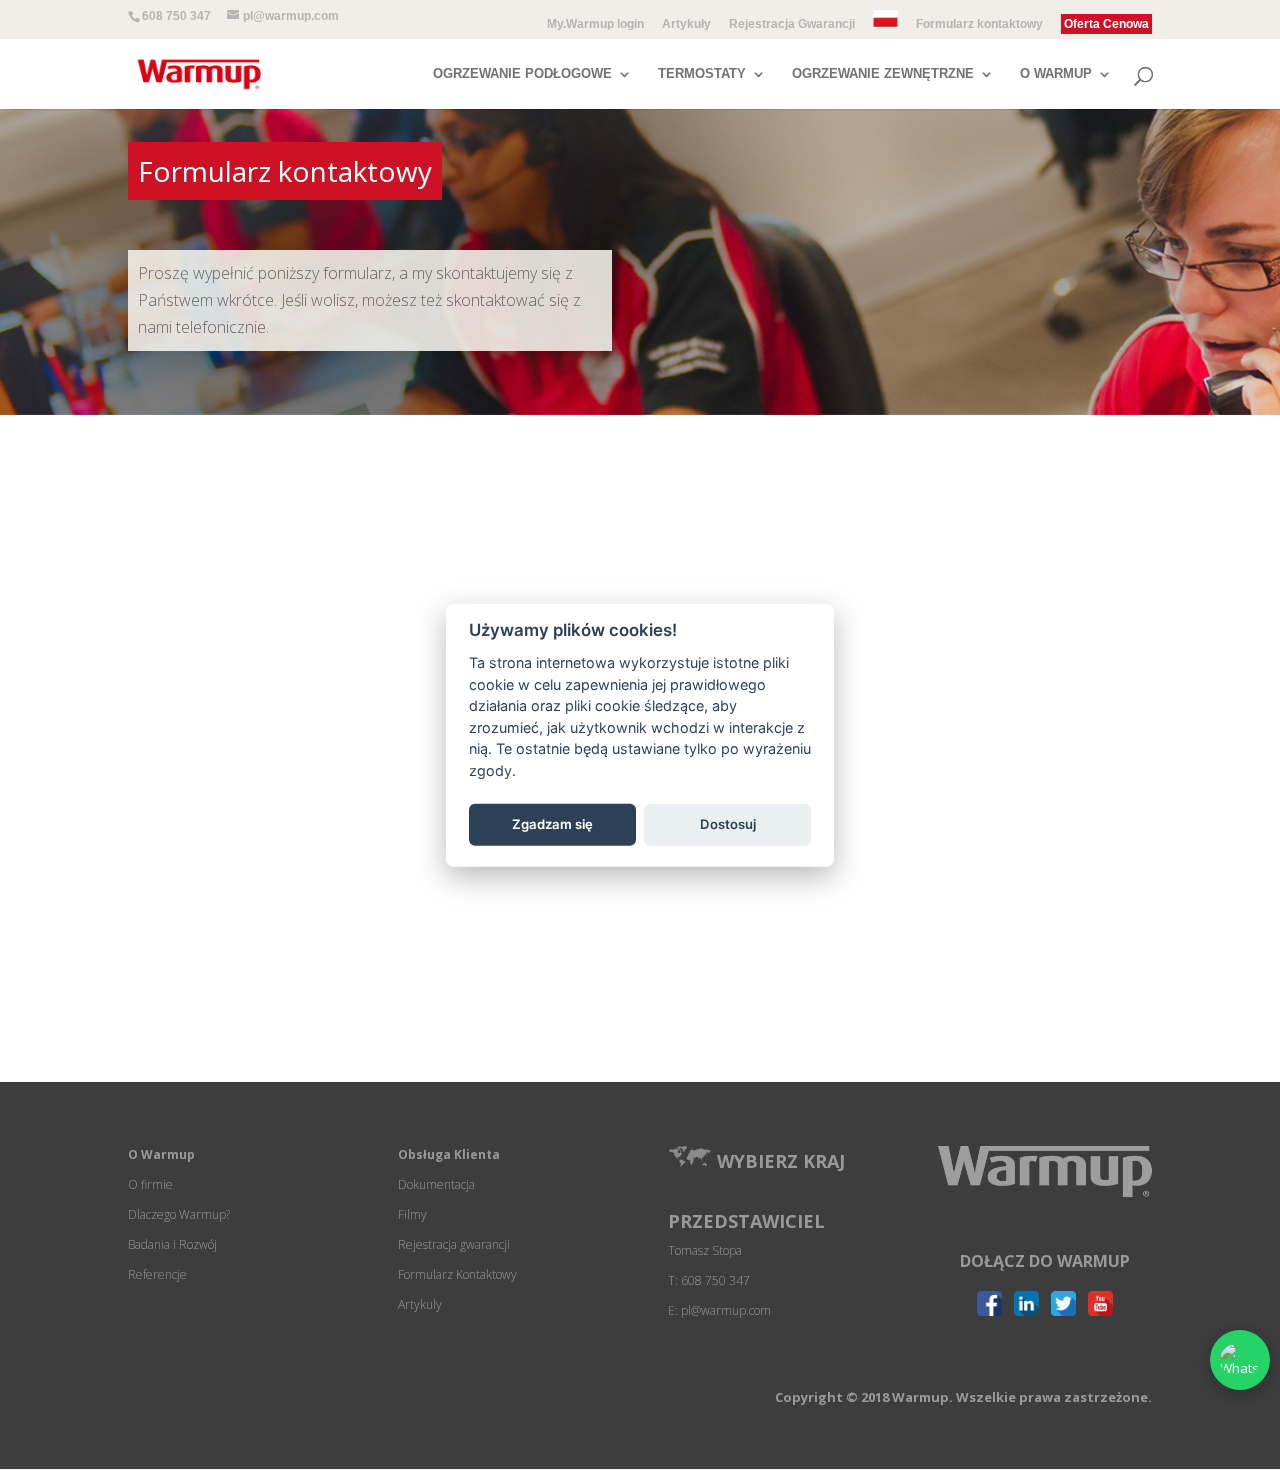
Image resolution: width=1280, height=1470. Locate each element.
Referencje (157, 1274)
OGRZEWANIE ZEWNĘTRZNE (883, 74)
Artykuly (420, 1304)
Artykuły (686, 24)
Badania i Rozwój (172, 1244)
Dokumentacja (436, 1184)
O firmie (150, 1184)
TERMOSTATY (702, 74)
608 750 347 (176, 16)
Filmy (412, 1214)
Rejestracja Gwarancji (792, 24)
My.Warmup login (595, 24)
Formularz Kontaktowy (457, 1274)
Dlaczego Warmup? (179, 1214)
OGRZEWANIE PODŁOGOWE (522, 74)
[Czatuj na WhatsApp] (1240, 1360)
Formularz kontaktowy (979, 24)
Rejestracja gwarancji (454, 1244)
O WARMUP (1056, 74)
